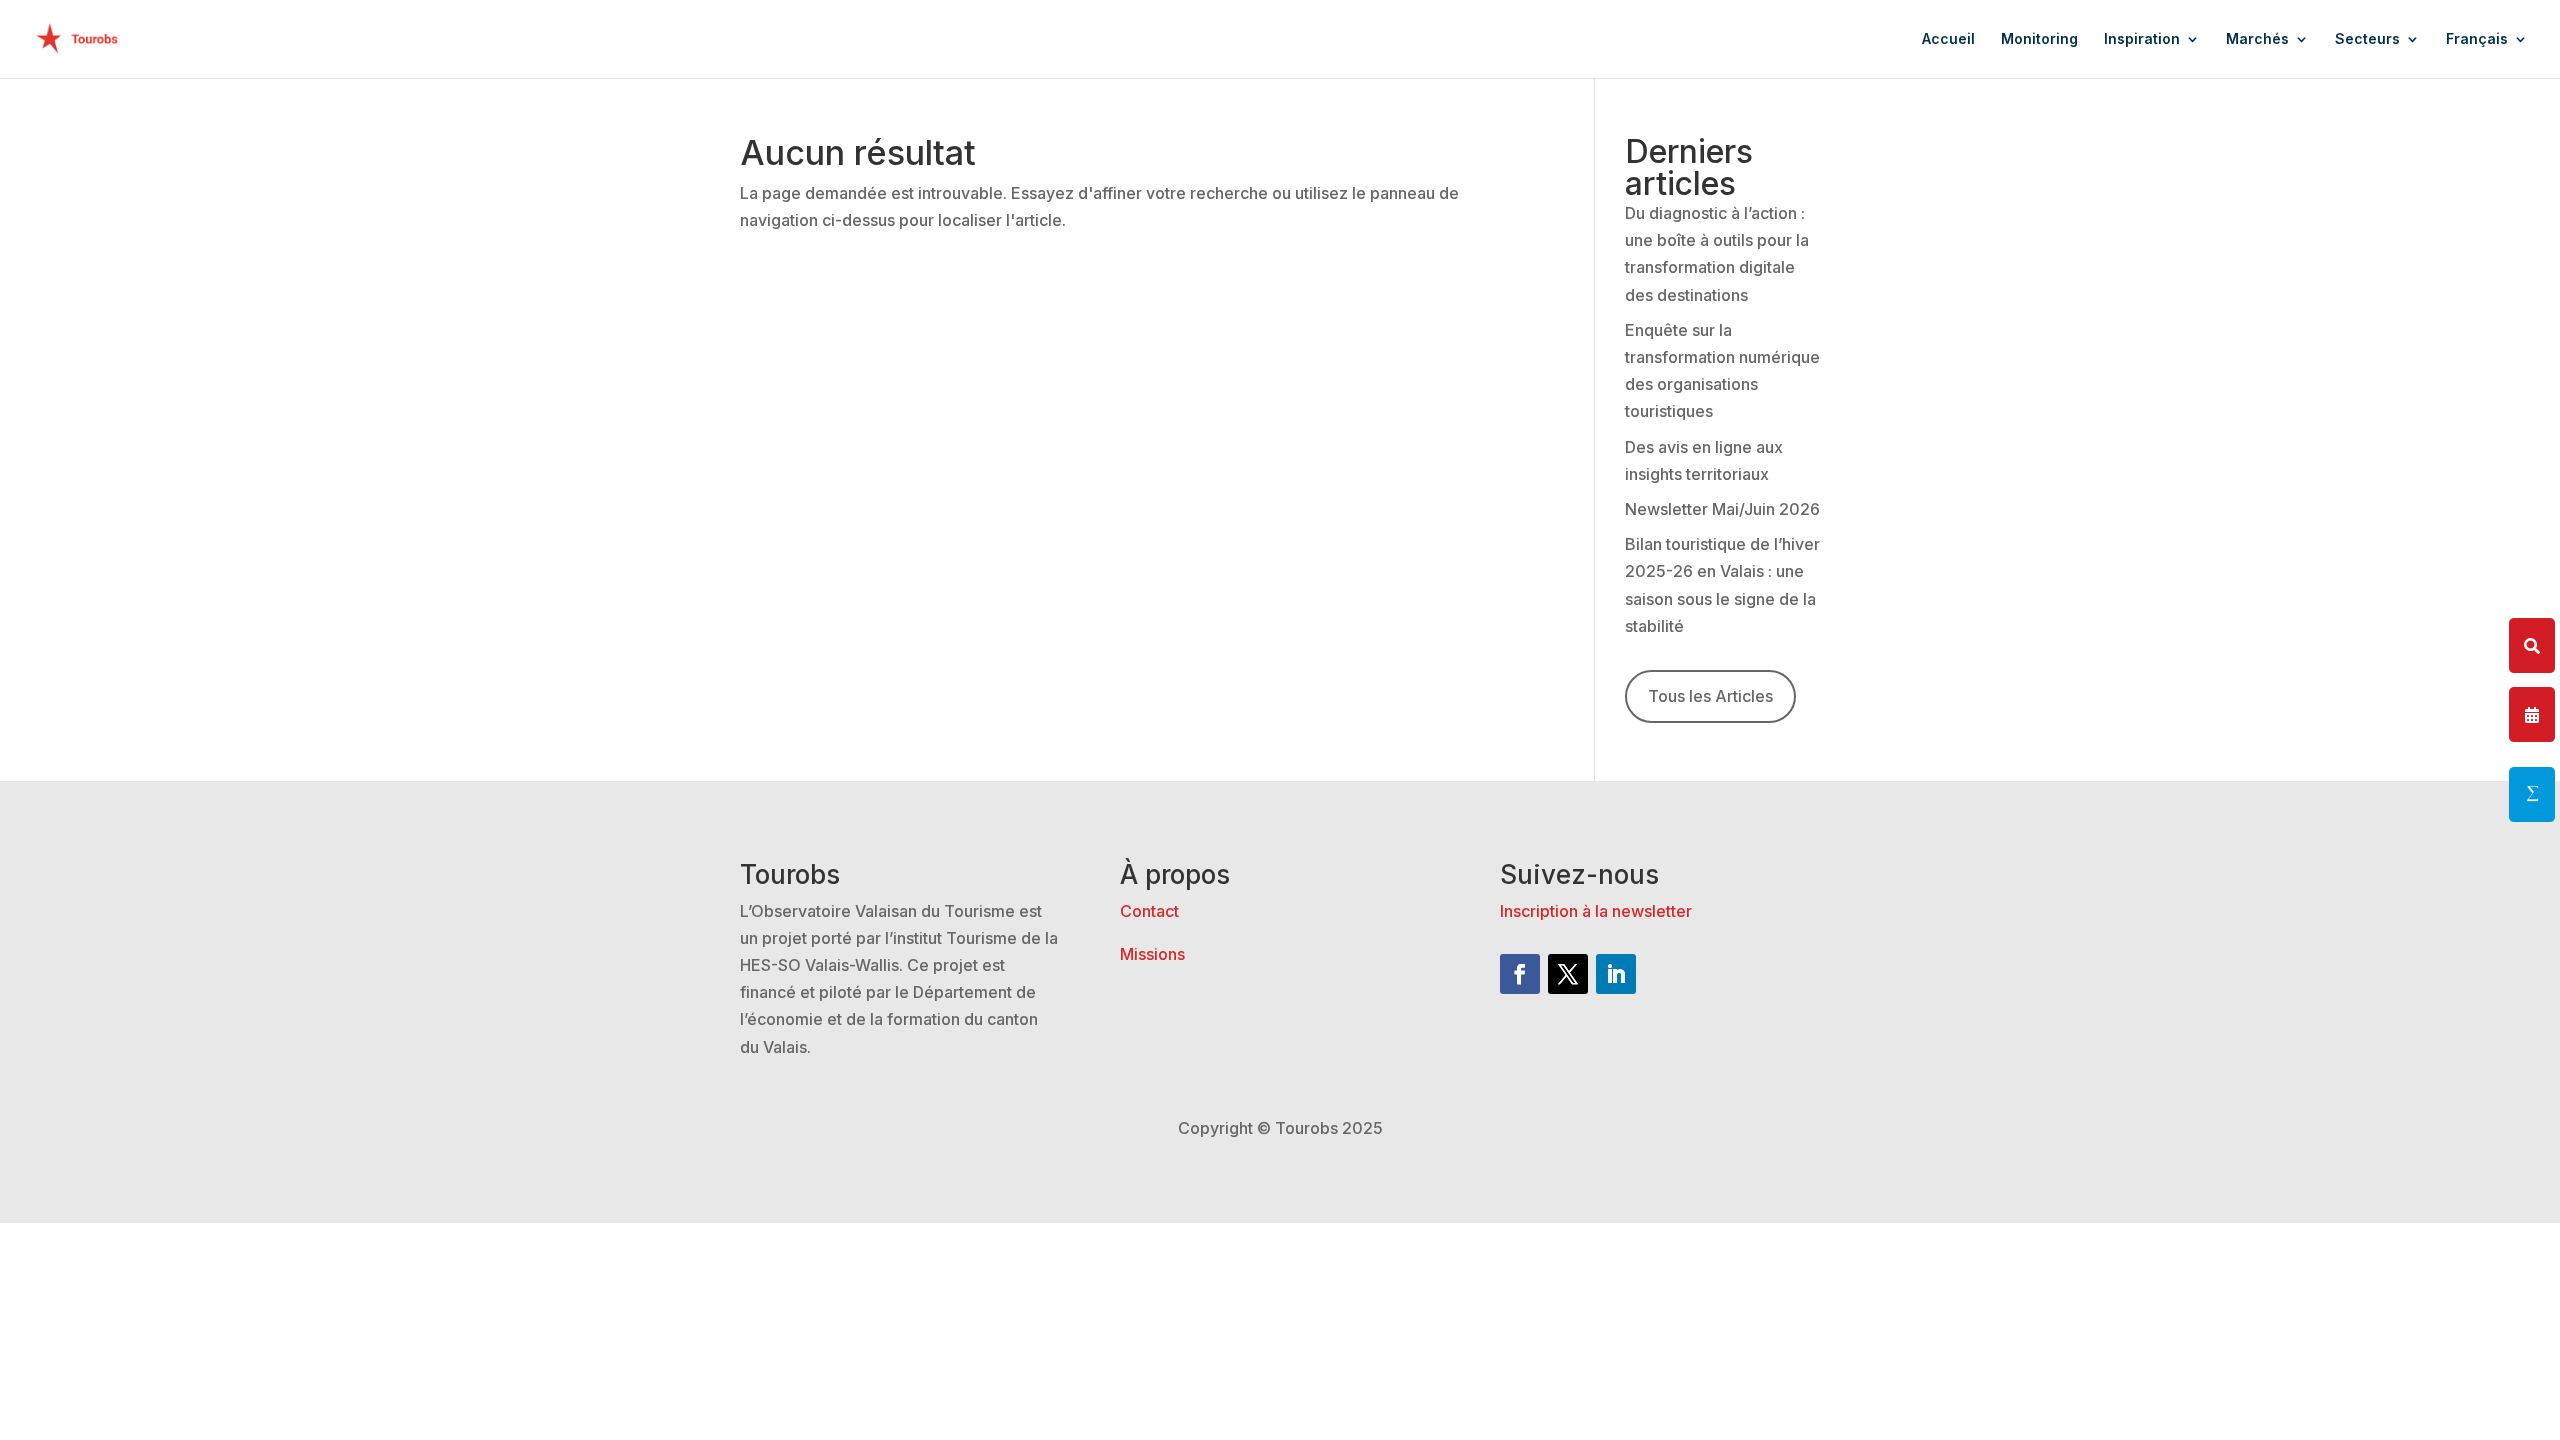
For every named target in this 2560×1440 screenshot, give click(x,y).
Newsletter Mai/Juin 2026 (1722, 509)
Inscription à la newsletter (1596, 911)
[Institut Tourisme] (2532, 794)
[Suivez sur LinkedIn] (1616, 974)
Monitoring (2039, 39)
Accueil (1948, 39)
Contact (1149, 911)
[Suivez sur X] (1568, 974)
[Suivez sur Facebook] (1520, 974)
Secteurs (2367, 39)
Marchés (2257, 39)
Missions (1152, 954)
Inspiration (2142, 39)
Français (2477, 39)
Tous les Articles (1710, 696)
